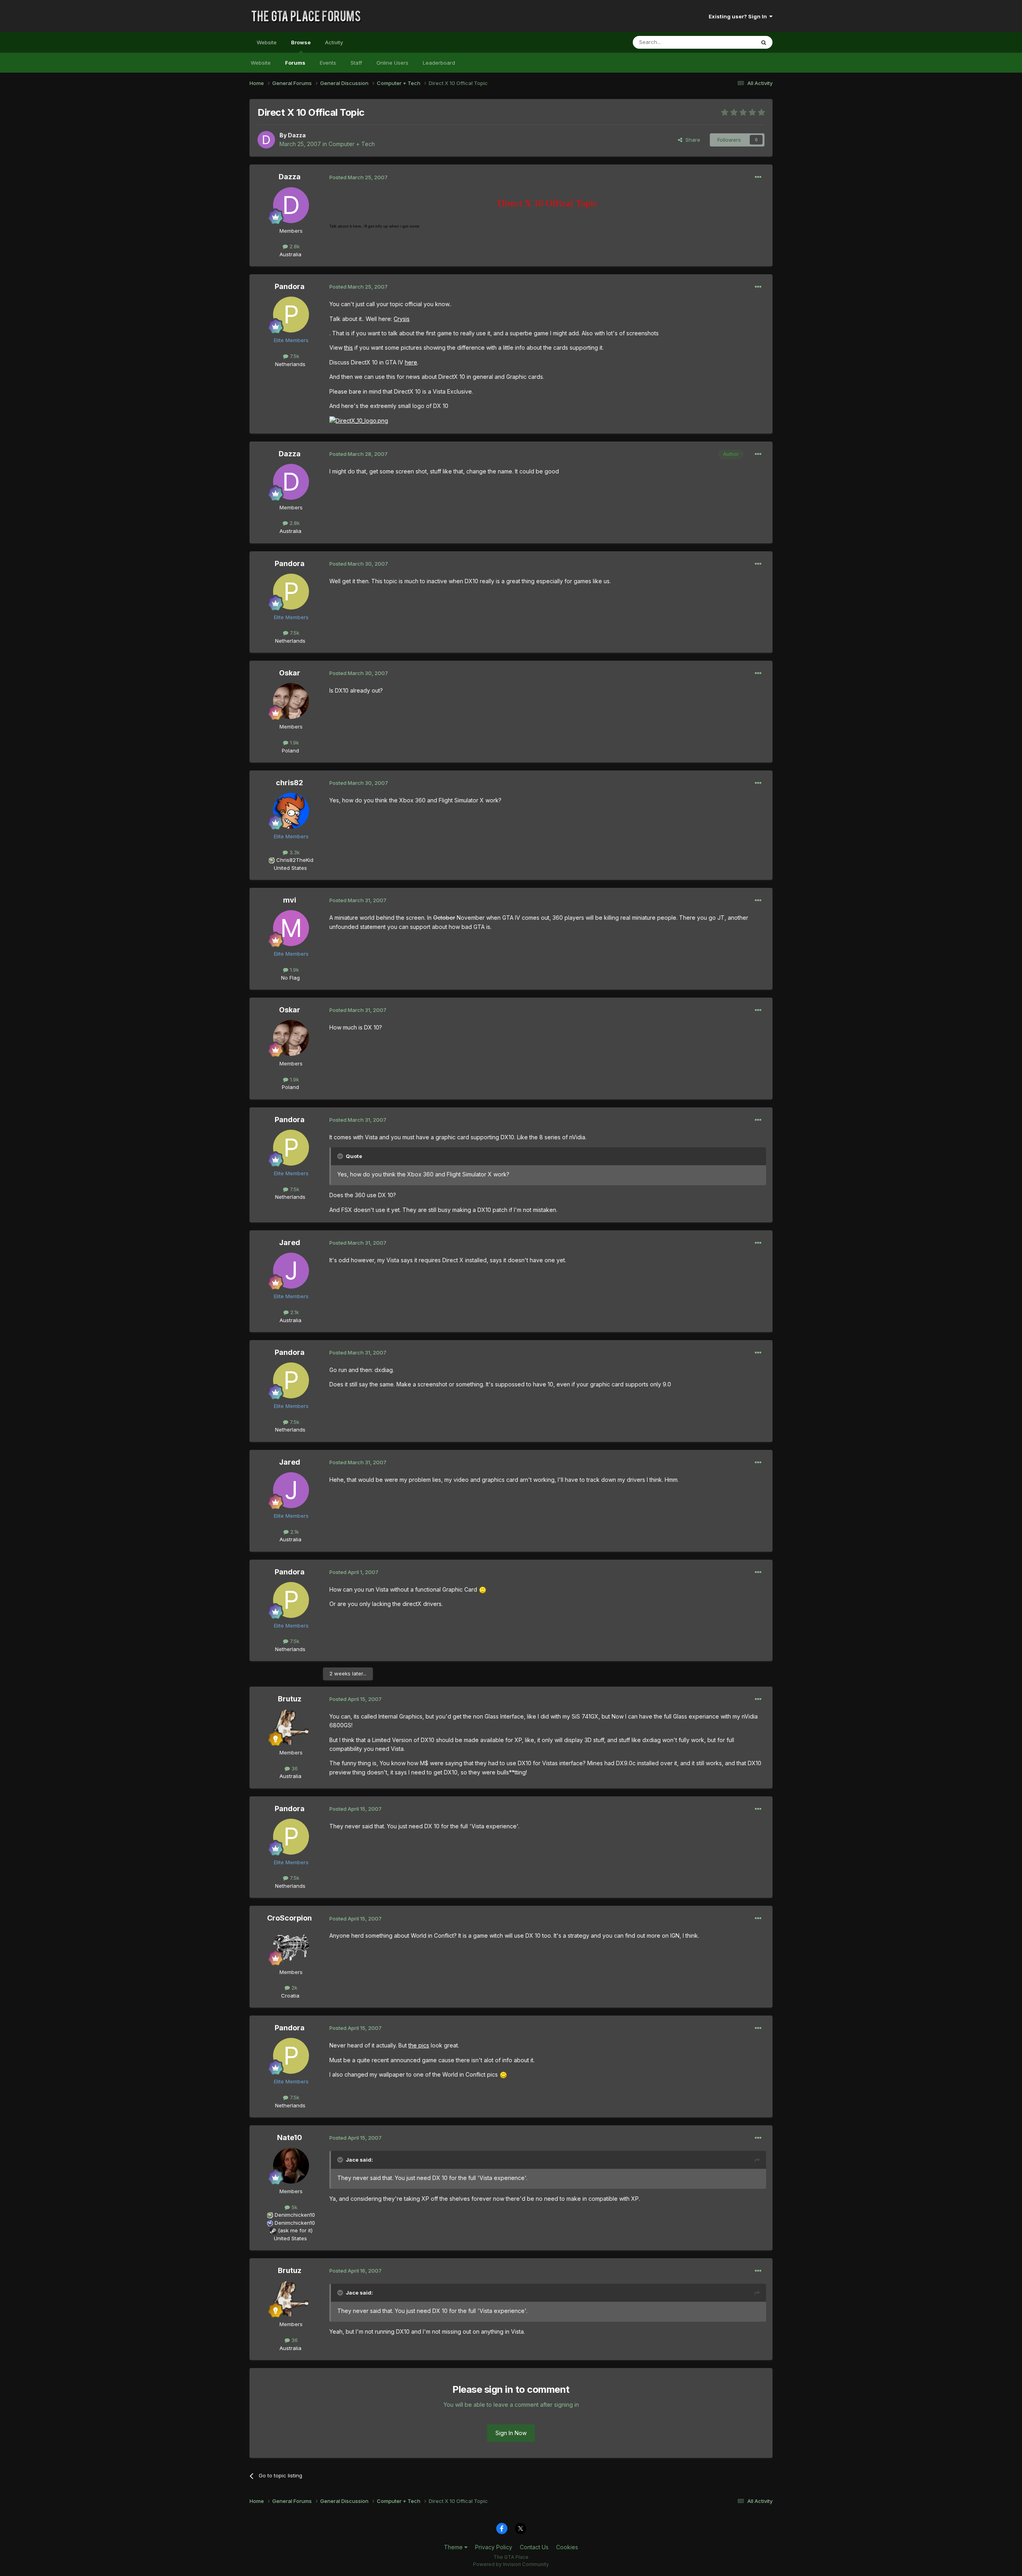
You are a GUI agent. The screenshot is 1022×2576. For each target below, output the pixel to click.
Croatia (290, 1996)
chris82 (289, 783)
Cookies (567, 2547)
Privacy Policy (494, 2547)
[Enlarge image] (359, 420)
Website (267, 42)
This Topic (732, 42)
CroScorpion (289, 1918)
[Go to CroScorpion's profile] (291, 1946)
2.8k (294, 246)
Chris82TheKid (295, 860)
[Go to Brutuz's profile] (291, 1727)
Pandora (290, 286)
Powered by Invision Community (511, 2564)
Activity (334, 42)
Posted (358, 177)
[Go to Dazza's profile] (266, 140)
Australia (290, 254)
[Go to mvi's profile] (291, 928)
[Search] (764, 42)
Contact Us (534, 2547)
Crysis (402, 319)
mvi (290, 900)
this (349, 347)
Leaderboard (439, 63)
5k (294, 2207)
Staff (356, 63)
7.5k (294, 356)
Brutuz (290, 1699)
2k (294, 1988)
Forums (295, 63)
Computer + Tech (352, 144)
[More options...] (758, 177)
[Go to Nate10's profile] (291, 2166)
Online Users (392, 63)
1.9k (294, 743)
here (411, 362)
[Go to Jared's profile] (291, 1271)
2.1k (294, 1312)
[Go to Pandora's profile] (291, 315)
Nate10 (290, 2137)
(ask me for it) (295, 2230)
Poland (290, 750)
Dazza (297, 135)
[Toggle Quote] (341, 1156)
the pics (419, 2045)
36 (294, 1768)
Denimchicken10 (295, 2215)
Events (328, 63)
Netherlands (290, 364)
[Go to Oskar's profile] (291, 701)
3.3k (294, 852)
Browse (301, 42)
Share (691, 140)
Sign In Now (511, 2433)
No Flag (290, 978)
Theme (454, 2547)
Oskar (290, 673)
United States (290, 868)
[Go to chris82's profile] (291, 811)
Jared (290, 1242)
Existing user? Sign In (739, 16)
